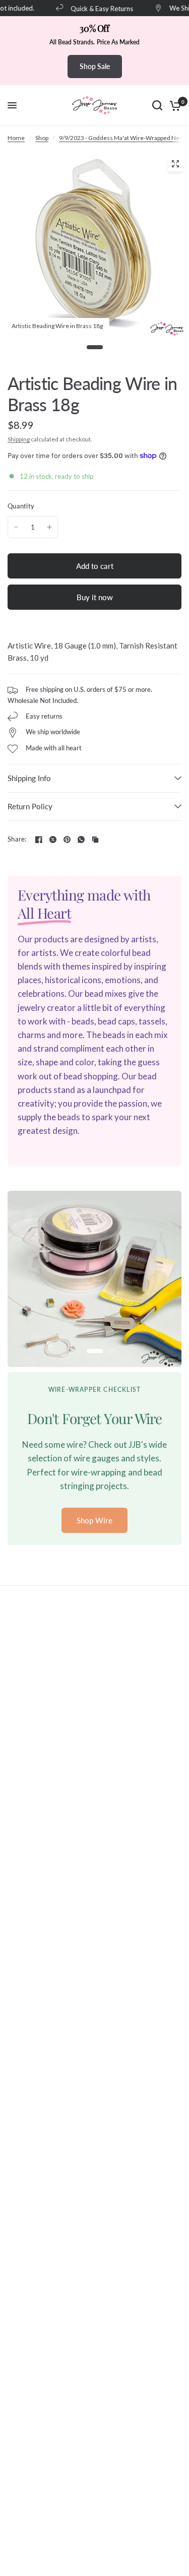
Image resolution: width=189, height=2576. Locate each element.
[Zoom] (175, 164)
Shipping (19, 439)
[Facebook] (39, 840)
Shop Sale (95, 66)
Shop (42, 138)
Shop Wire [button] (94, 1520)
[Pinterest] (67, 840)
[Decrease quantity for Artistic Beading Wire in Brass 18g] (16, 527)
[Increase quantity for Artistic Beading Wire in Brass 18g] (49, 527)
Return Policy (30, 806)
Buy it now (95, 597)
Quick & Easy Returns (96, 8)
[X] (53, 840)
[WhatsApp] (81, 840)
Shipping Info (29, 778)
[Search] (157, 105)
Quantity (21, 506)
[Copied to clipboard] (95, 840)
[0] (174, 105)
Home (16, 138)
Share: (17, 839)
